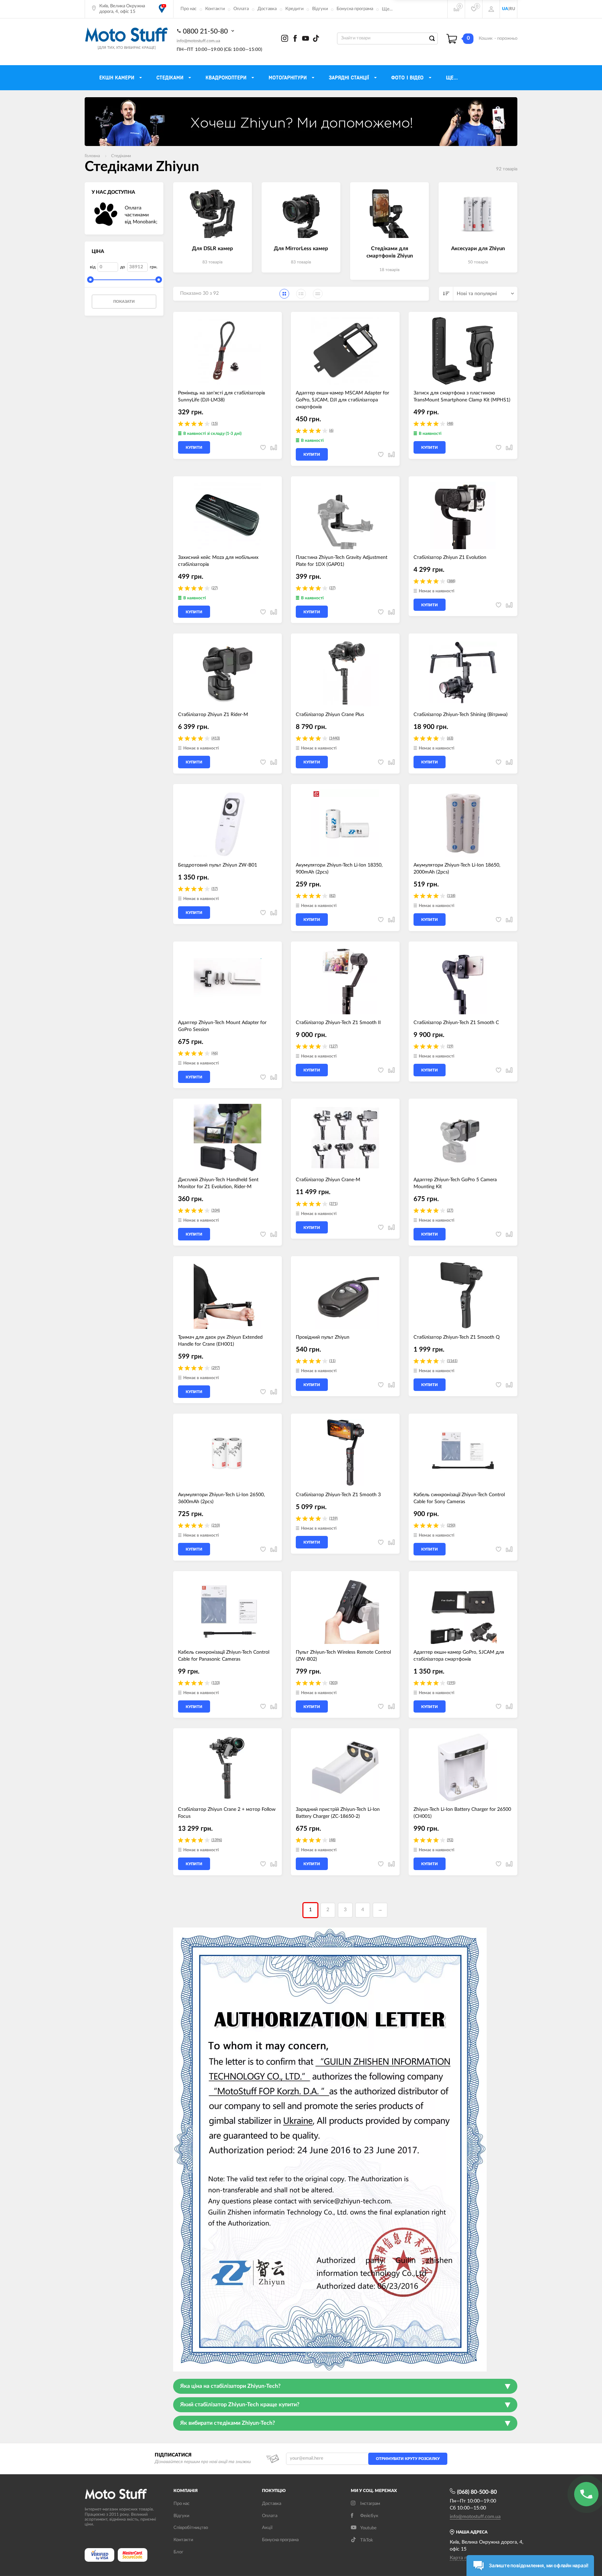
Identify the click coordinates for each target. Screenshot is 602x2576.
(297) (216, 1368)
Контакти (215, 9)
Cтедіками (121, 156)
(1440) (334, 738)
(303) (333, 1683)
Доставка (267, 9)
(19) (450, 1046)
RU (512, 9)
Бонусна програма (355, 9)
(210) (216, 1525)
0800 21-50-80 (206, 32)
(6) (331, 430)
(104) (216, 1210)
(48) (450, 424)
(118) (451, 896)
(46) (215, 1053)
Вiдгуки (181, 2516)
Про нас (188, 9)
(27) (215, 588)
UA (505, 9)
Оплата (241, 9)
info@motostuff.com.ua (198, 41)
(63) (450, 738)
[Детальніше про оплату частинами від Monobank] (106, 215)
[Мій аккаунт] (491, 9)
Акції (267, 2528)
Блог (178, 2552)
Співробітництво (191, 2528)
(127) (333, 1046)
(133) (216, 1683)
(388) (451, 581)
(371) (333, 1204)
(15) (215, 424)
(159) (333, 1518)
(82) (332, 896)
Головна (92, 156)
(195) (451, 1683)
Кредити (294, 9)
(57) (215, 889)
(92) (450, 1840)
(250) (451, 1525)
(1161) (452, 1361)
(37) (332, 588)
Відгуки (320, 9)
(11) (332, 1361)
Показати (124, 302)
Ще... (387, 9)
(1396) (217, 1840)
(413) (216, 738)
